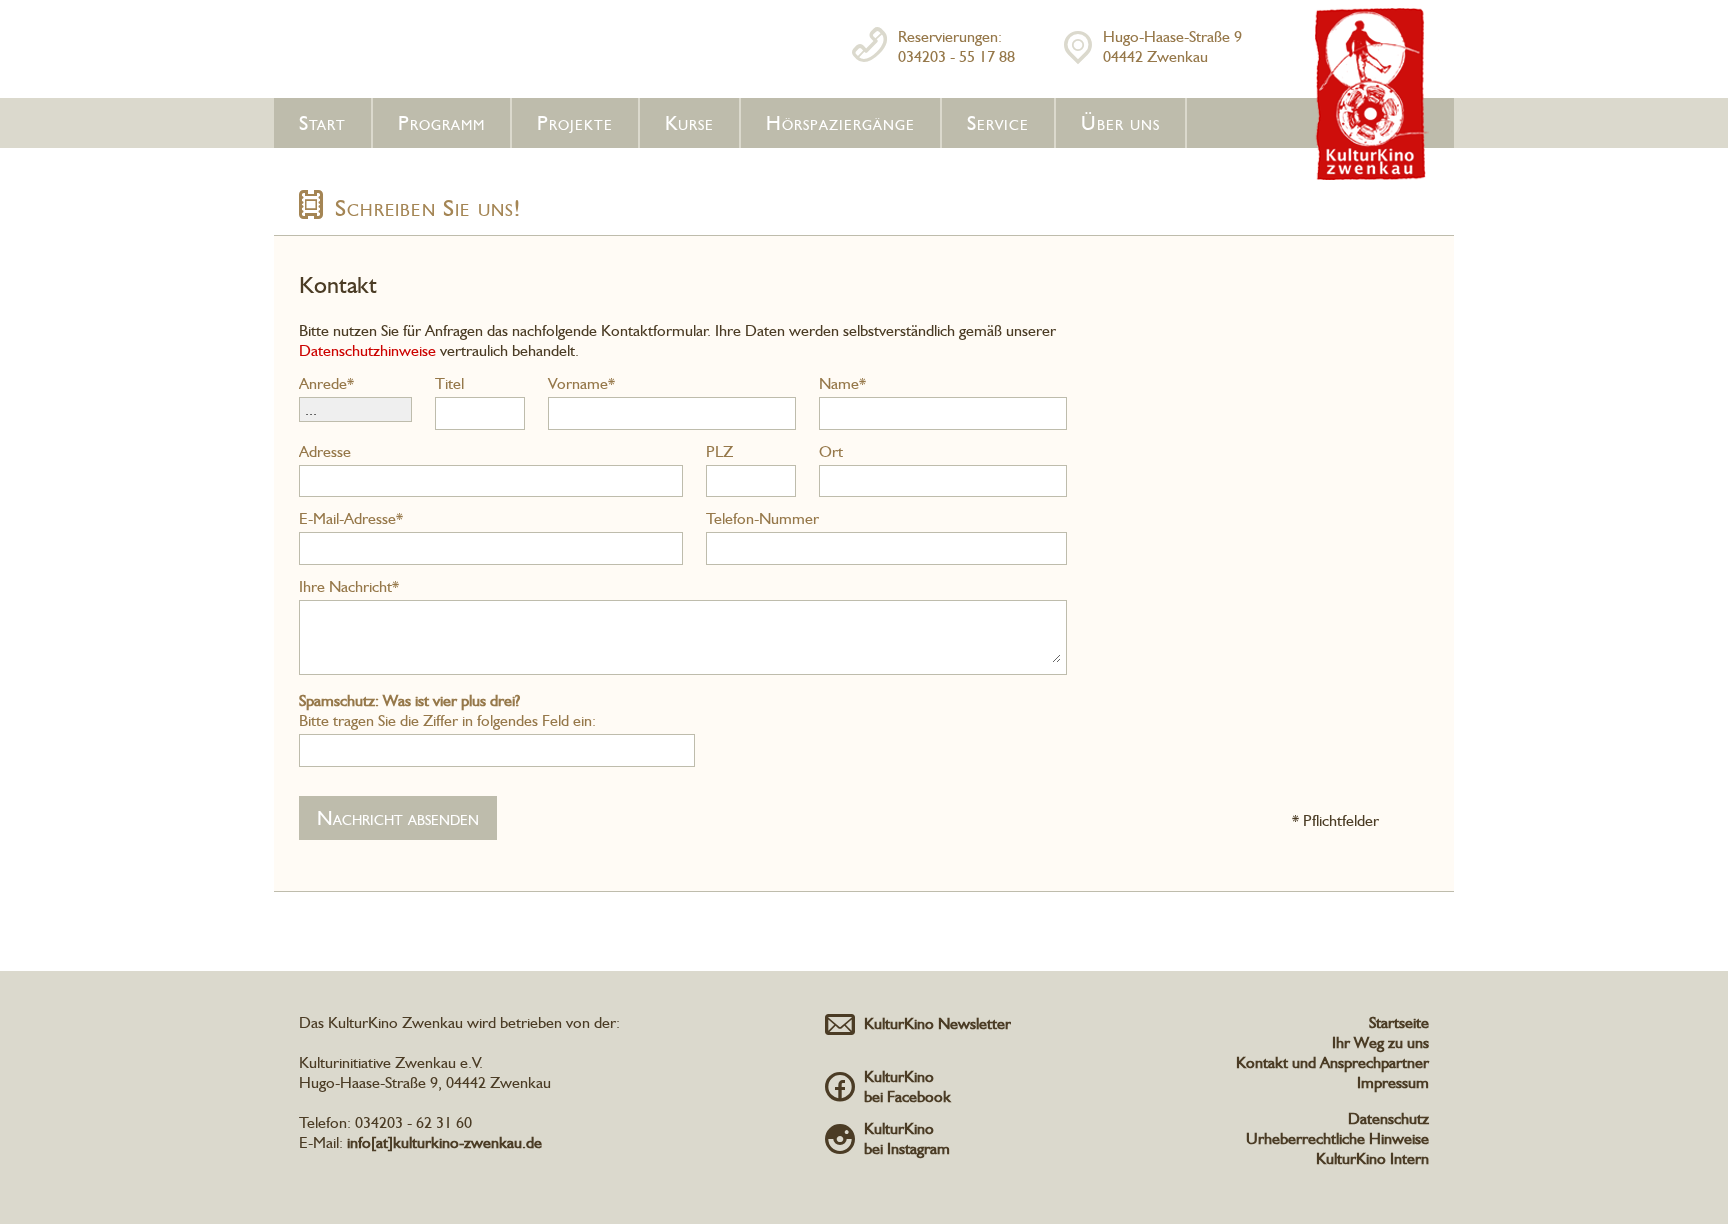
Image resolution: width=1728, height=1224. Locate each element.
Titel (449, 383)
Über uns (1120, 123)
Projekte (575, 123)
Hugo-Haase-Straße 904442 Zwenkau (1172, 46)
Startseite (1399, 1022)
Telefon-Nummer (762, 518)
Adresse (325, 451)
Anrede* (326, 383)
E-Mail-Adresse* (351, 518)
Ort (831, 451)
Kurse (689, 123)
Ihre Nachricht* (349, 586)
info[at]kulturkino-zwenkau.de (444, 1142)
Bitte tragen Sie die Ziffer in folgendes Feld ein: (447, 711)
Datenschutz (1388, 1118)
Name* (842, 383)
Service (998, 123)
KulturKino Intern (1372, 1158)
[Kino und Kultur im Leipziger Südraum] (1372, 176)
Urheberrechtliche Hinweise (1337, 1138)
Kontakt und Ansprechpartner (1332, 1062)
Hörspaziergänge (840, 123)
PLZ (719, 451)
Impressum (1393, 1082)
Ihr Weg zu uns (1380, 1042)
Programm (441, 123)
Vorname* (581, 383)
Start (322, 123)
